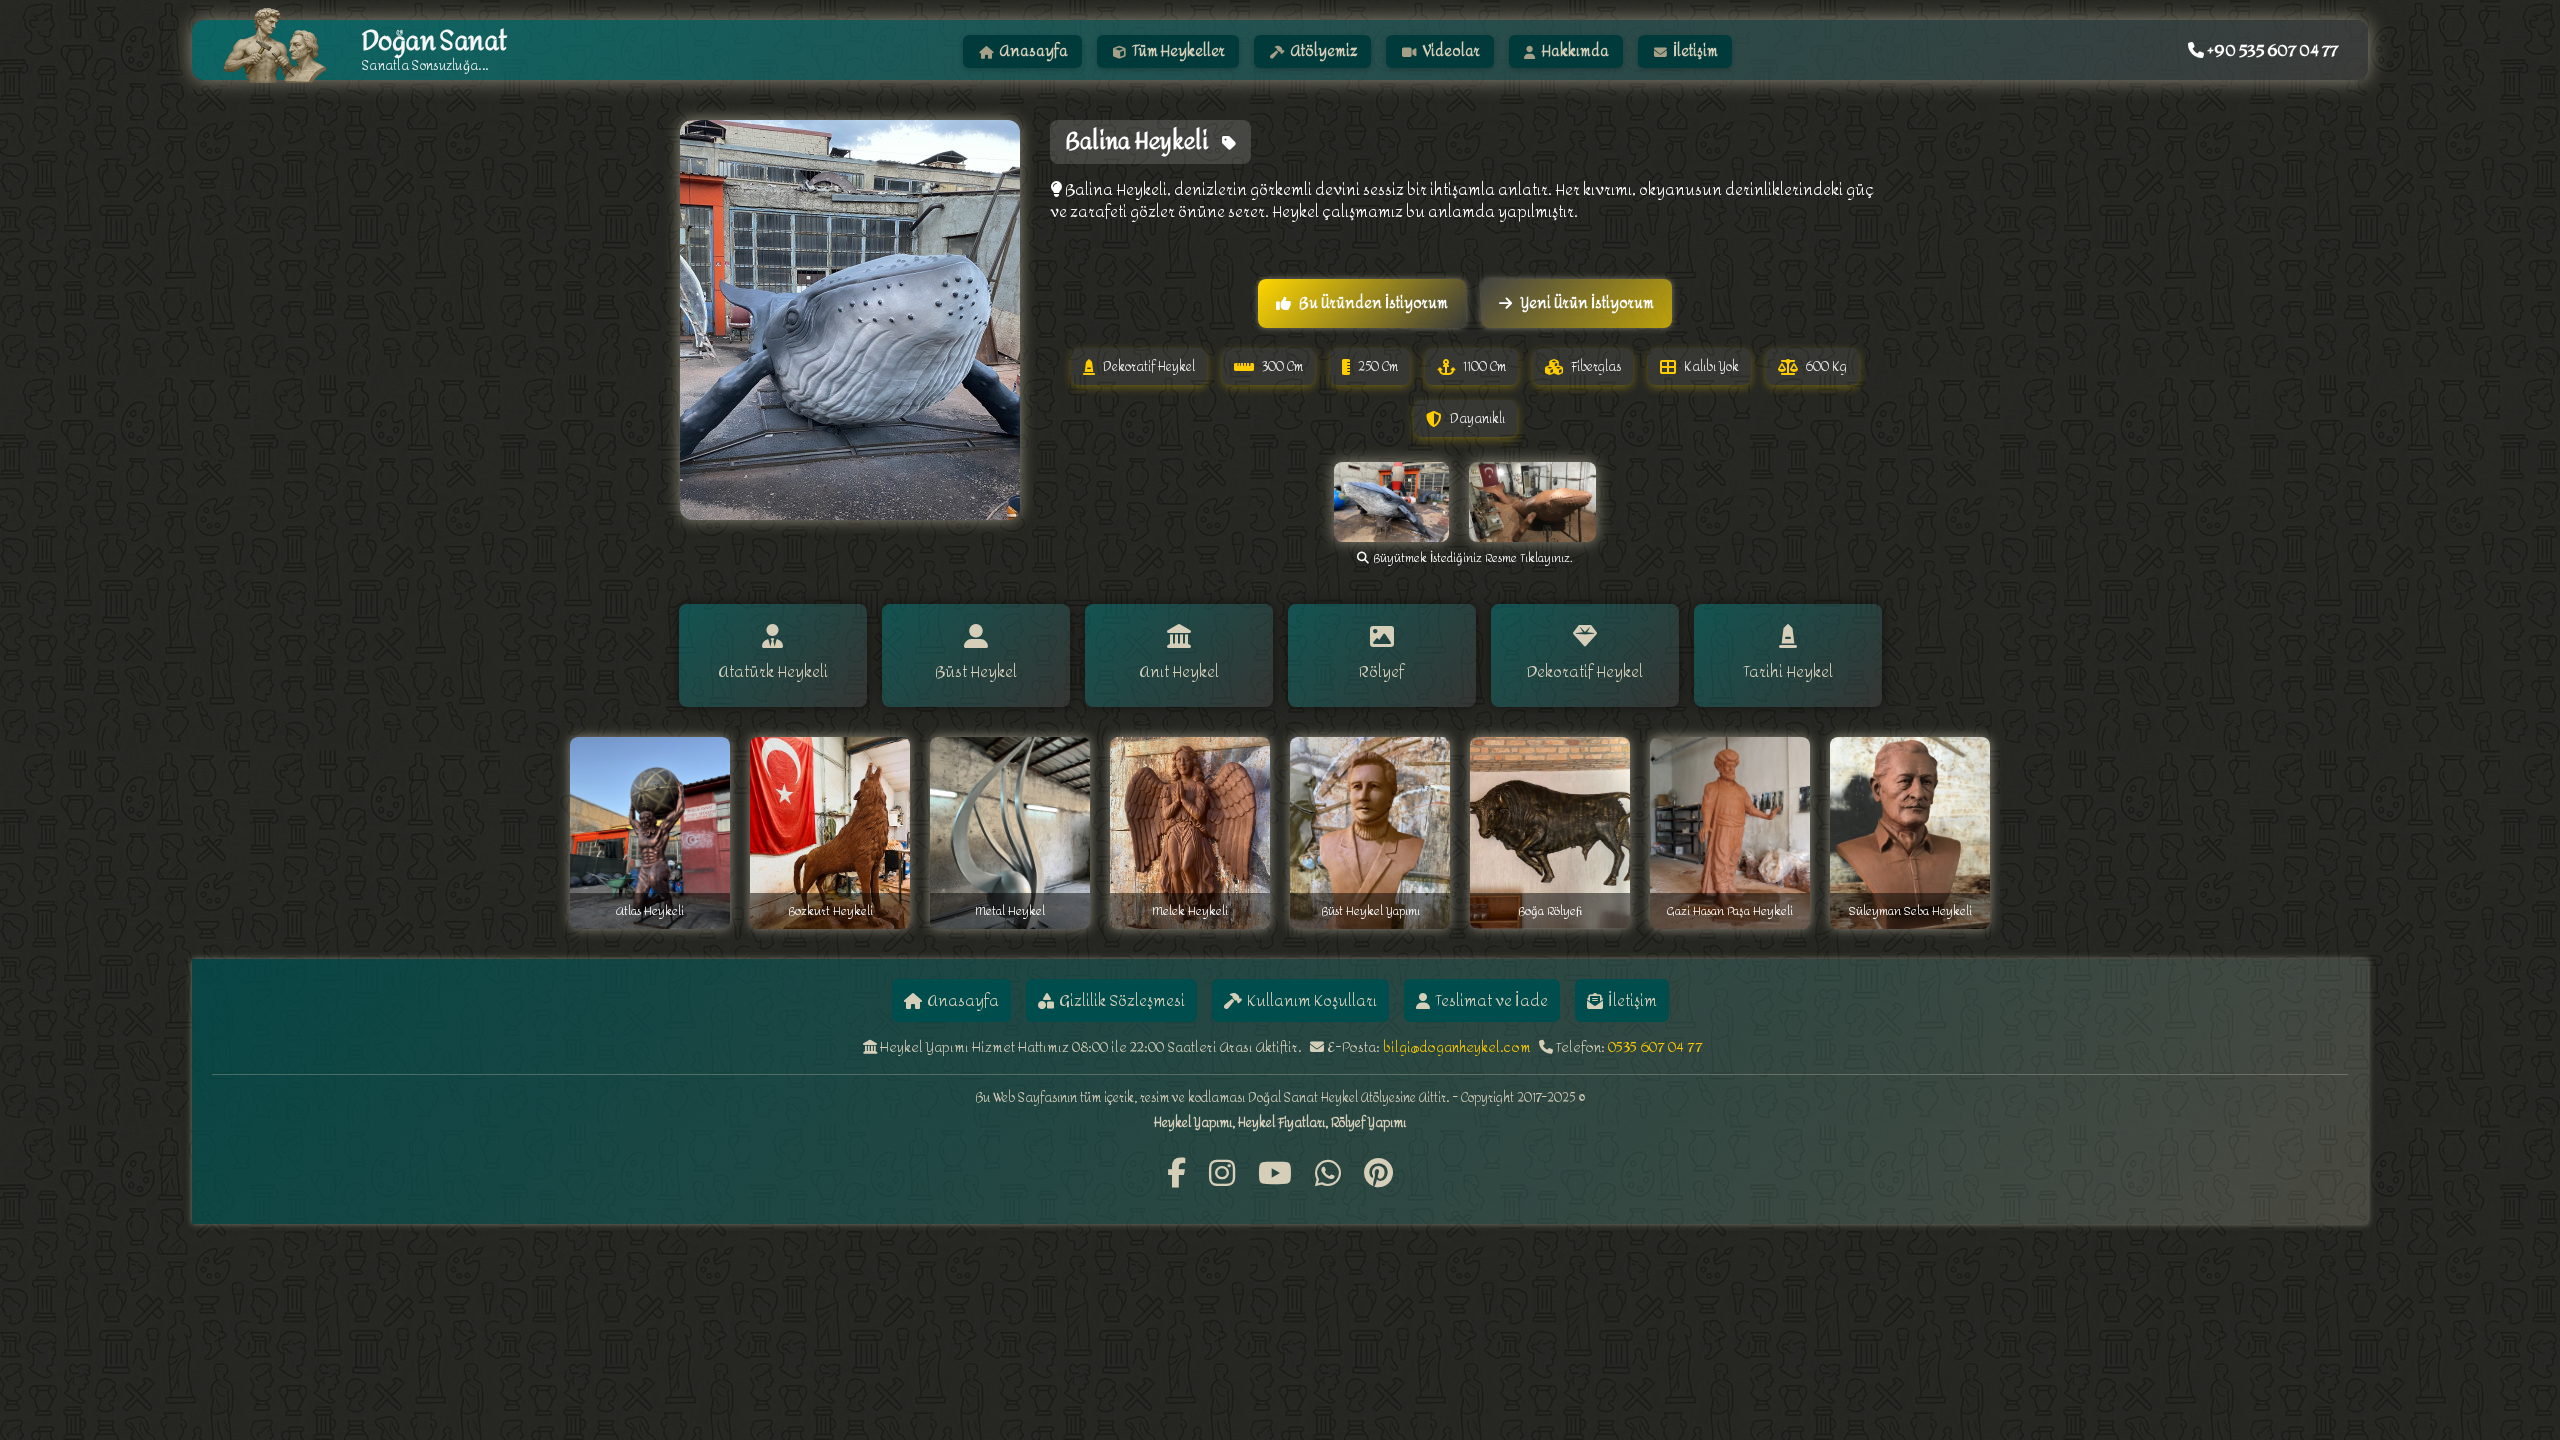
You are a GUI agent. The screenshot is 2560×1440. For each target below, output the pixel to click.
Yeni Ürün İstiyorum (1587, 303)
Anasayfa (1032, 51)
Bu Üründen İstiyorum (1373, 303)
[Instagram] (1222, 1174)
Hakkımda (1574, 51)
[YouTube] (1275, 1174)
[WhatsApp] (1328, 1174)
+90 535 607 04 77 (2271, 50)
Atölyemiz (1322, 51)
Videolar (1450, 51)
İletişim (1694, 51)
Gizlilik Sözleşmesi (1122, 1000)
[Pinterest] (1378, 1174)
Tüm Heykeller (1177, 51)
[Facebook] (1176, 1174)
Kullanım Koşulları (1312, 1000)
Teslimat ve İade (1491, 1000)
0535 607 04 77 (1655, 1047)
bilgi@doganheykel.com (1457, 1047)
